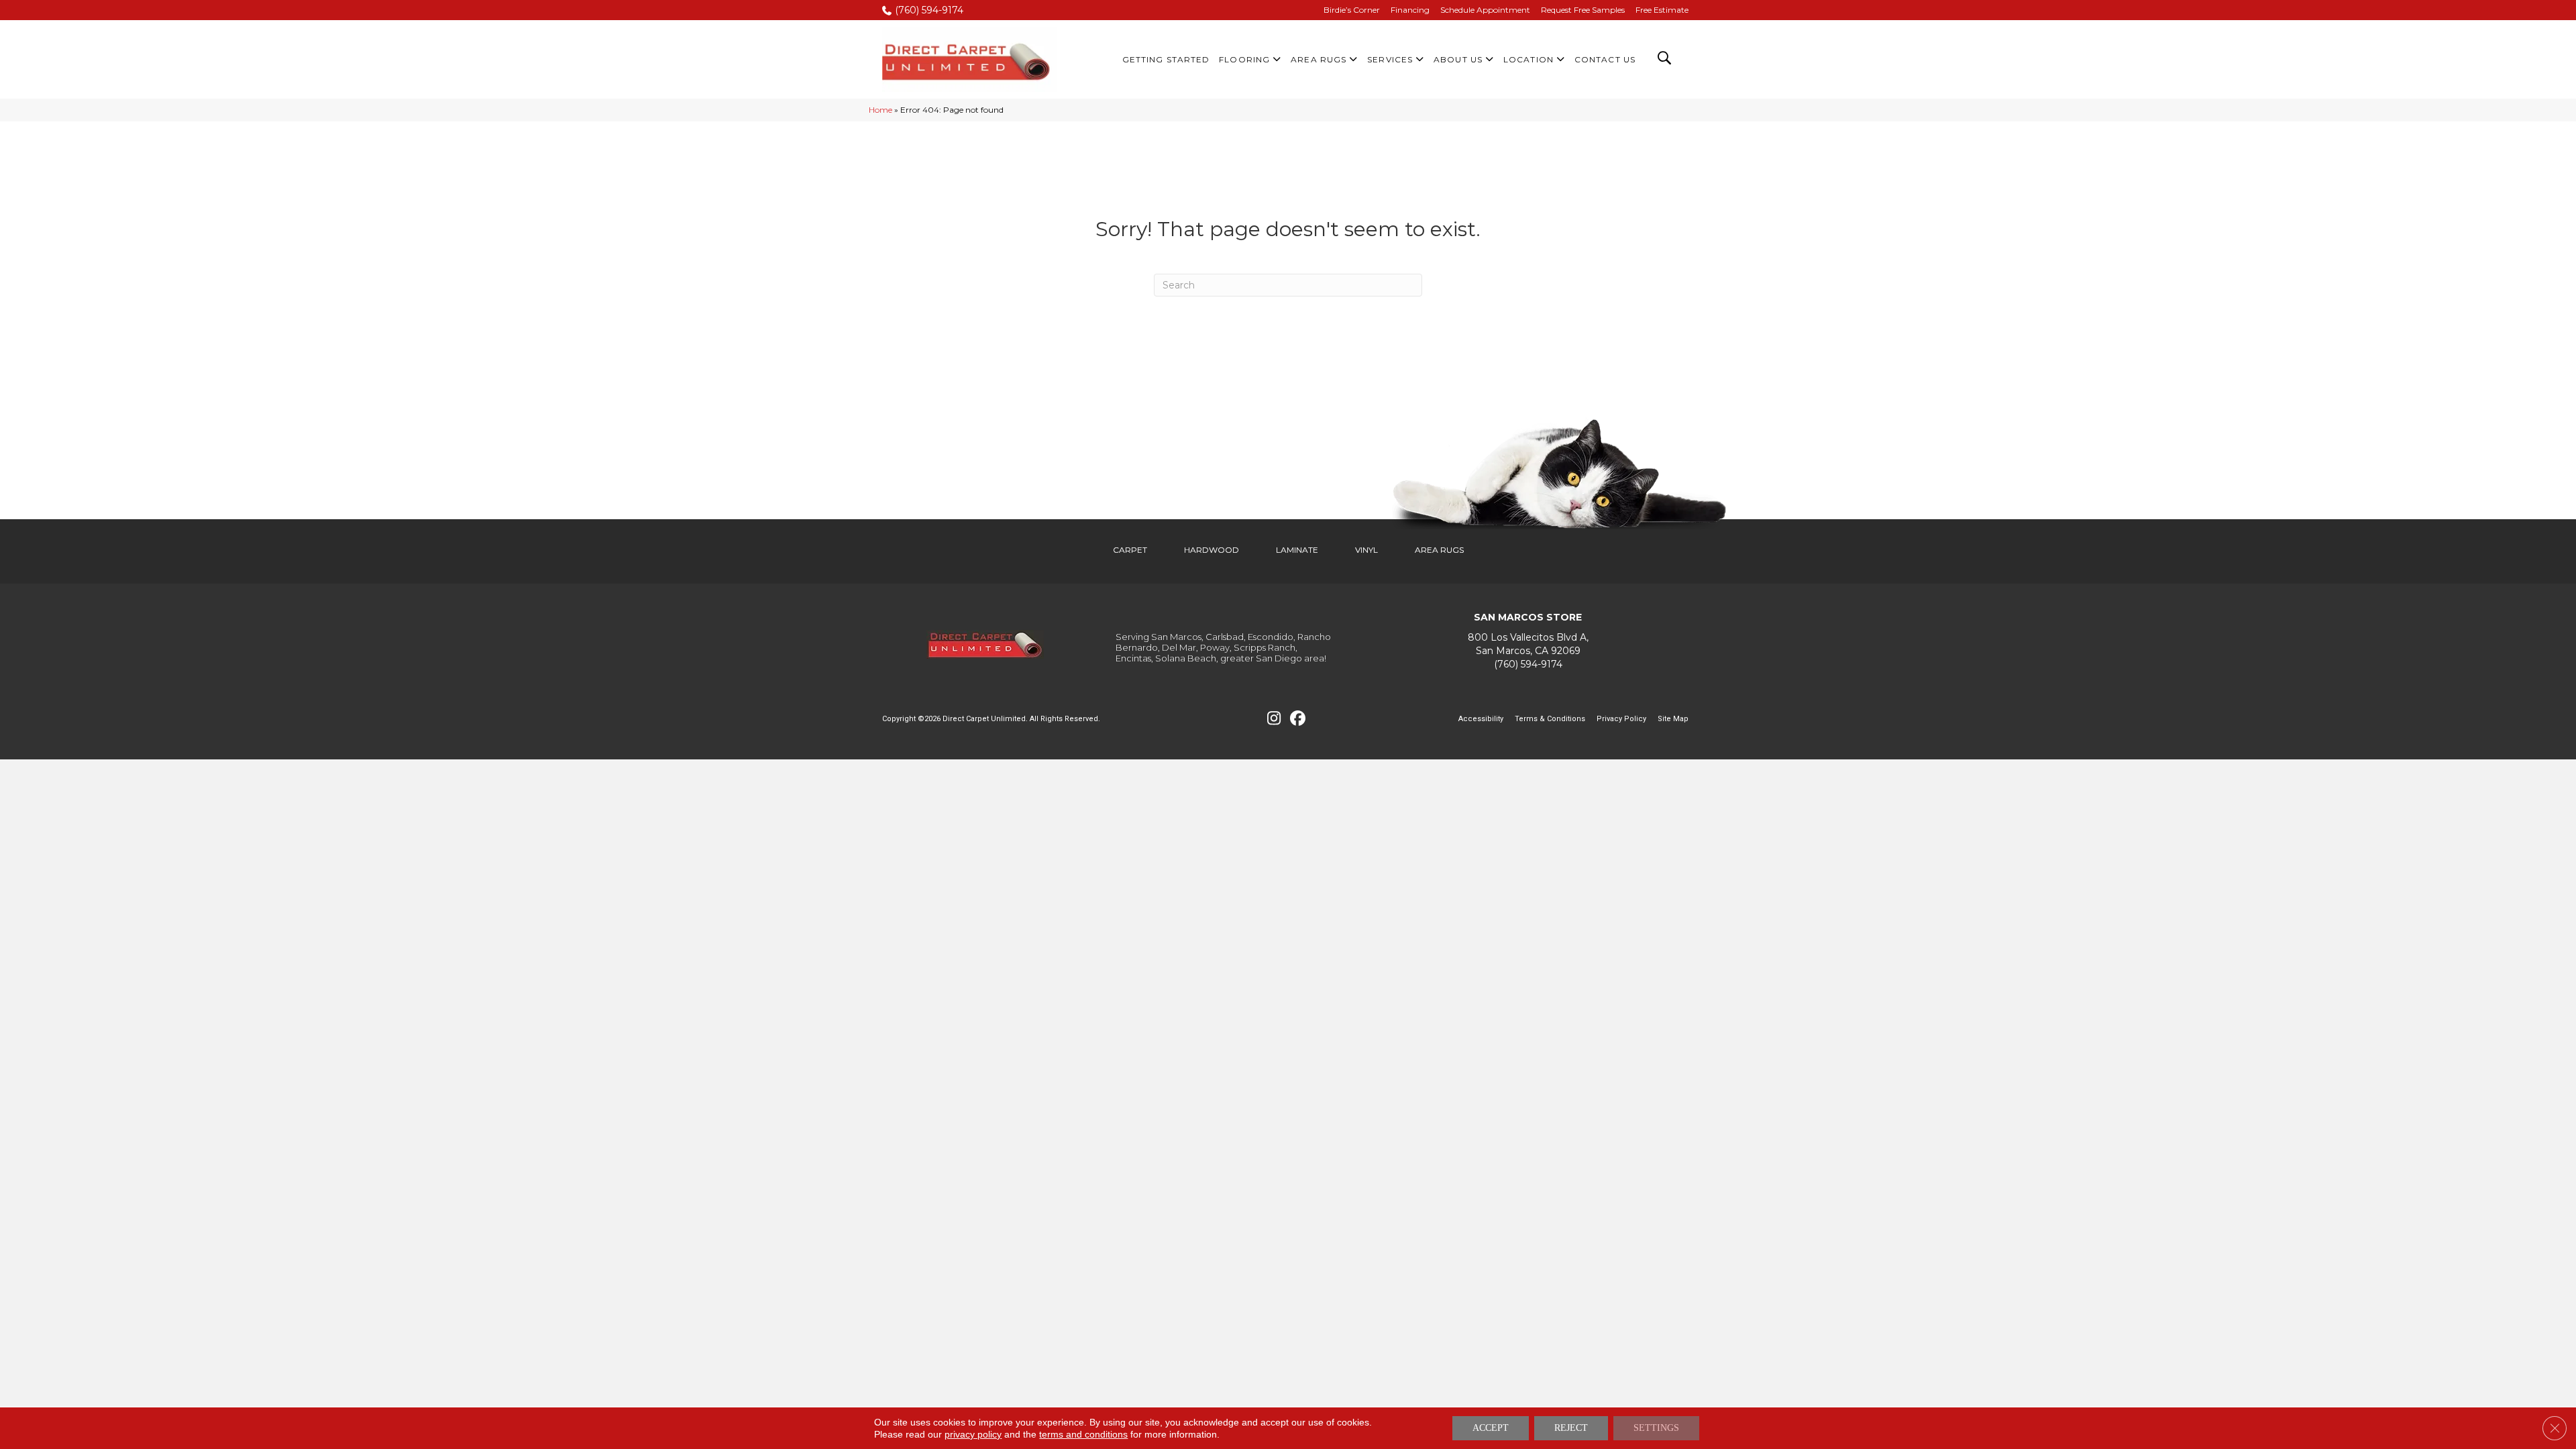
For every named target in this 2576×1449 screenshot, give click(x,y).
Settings (1656, 1428)
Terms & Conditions (1550, 719)
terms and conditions (1083, 1434)
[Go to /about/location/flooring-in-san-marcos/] (1528, 644)
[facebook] (1298, 719)
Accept (1491, 1428)
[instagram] (1274, 719)
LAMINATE (1297, 550)
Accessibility (1481, 719)
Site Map (1673, 719)
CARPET (1130, 550)
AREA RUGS (1439, 550)
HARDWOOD (1212, 550)
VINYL (1366, 550)
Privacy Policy (1621, 719)
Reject (1571, 1428)
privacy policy (973, 1434)
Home (880, 110)
